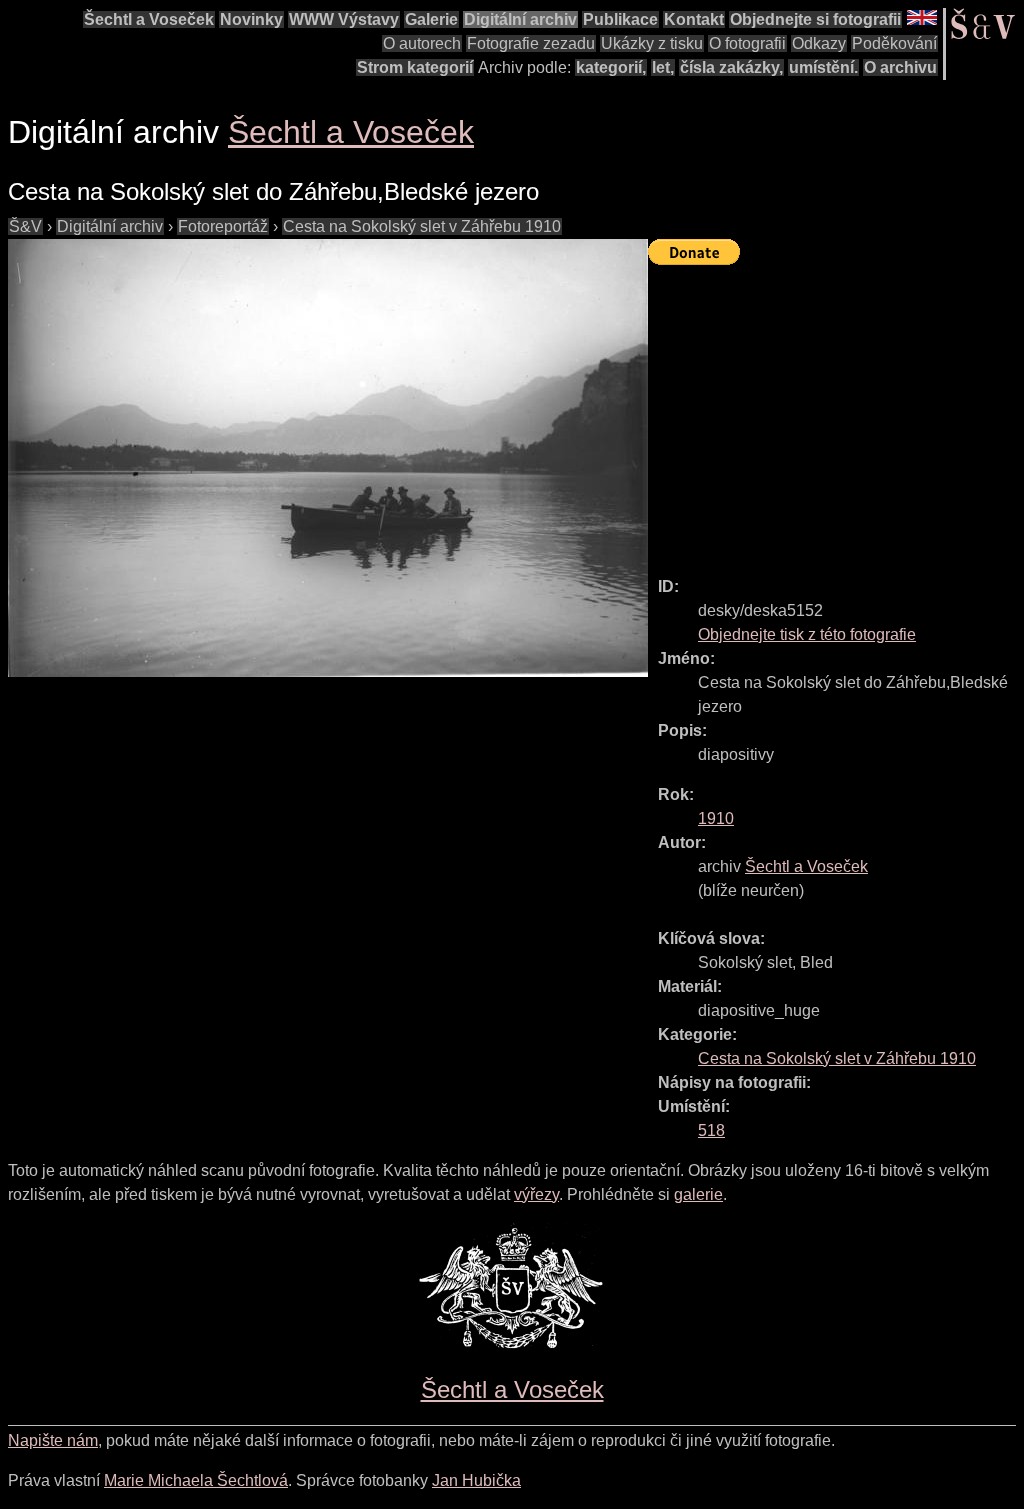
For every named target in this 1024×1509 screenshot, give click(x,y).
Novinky (251, 19)
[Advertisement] (836, 412)
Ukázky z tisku (652, 43)
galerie (698, 1194)
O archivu (900, 67)
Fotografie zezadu (531, 43)
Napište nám (53, 1440)
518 (711, 1130)
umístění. (823, 67)
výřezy (536, 1194)
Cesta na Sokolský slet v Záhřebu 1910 (422, 226)
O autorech (422, 43)
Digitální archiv (520, 19)
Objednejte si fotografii (815, 19)
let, (663, 67)
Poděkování (894, 43)
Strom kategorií (415, 67)
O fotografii (747, 43)
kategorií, (611, 67)
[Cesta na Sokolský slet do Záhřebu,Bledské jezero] (328, 458)
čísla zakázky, (731, 67)
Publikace (620, 19)
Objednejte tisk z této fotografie (807, 634)
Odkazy (819, 43)
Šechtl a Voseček (149, 19)
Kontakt (694, 19)
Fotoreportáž (223, 226)
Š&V (25, 226)
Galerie (431, 19)
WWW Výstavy (344, 19)
